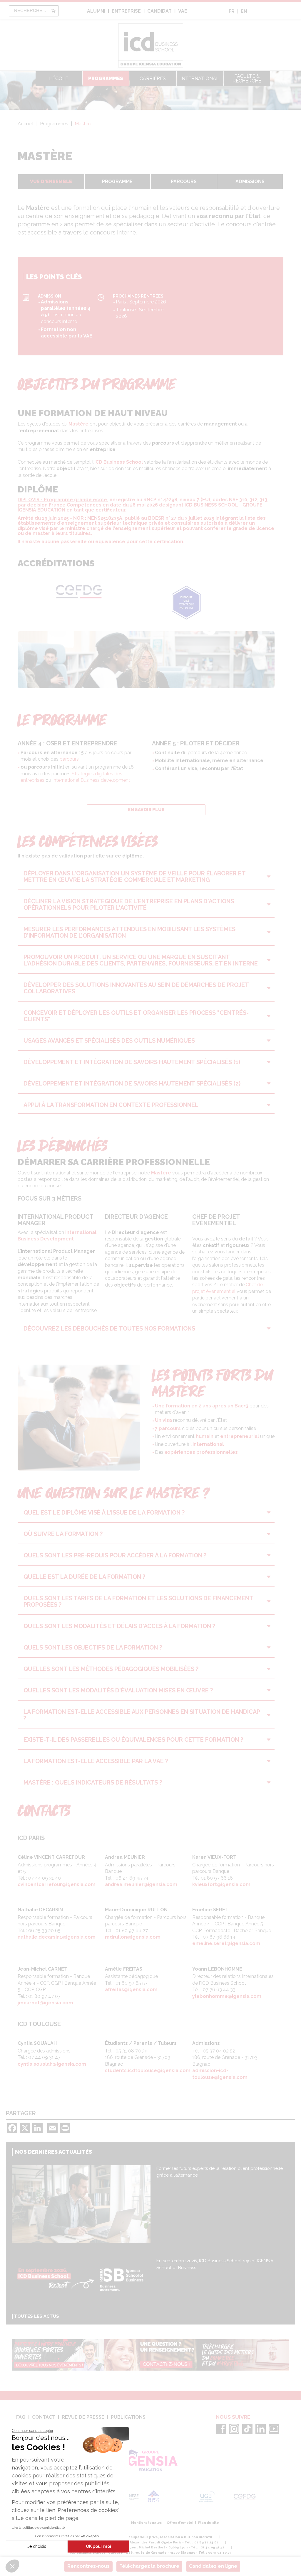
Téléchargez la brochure (149, 2566)
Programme (117, 182)
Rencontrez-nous (88, 2566)
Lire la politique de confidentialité (38, 2528)
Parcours (184, 182)
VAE (183, 11)
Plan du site (209, 2523)
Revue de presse (83, 2417)
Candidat (159, 11)
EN (244, 11)
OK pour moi (98, 2546)
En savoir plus (146, 810)
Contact (44, 2417)
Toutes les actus (37, 2316)
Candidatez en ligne (213, 2566)
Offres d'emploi (180, 2523)
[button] (12, 2566)
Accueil (26, 124)
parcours (69, 759)
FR (232, 11)
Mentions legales (146, 2523)
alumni (96, 11)
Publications (128, 2417)
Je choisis (37, 2546)
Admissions (250, 182)
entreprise (126, 11)
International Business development (91, 780)
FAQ (21, 2417)
